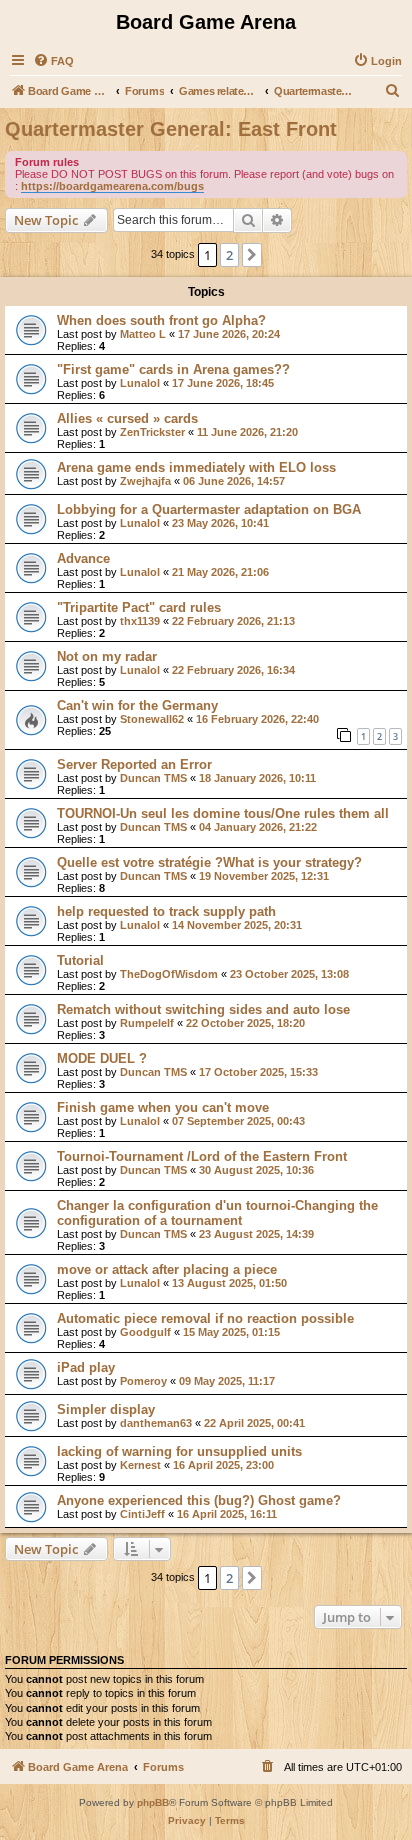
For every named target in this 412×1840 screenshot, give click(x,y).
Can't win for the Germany (137, 705)
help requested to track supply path (166, 911)
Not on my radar (107, 656)
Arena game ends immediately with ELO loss (196, 467)
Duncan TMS (153, 778)
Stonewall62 (152, 719)
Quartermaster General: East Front (171, 129)
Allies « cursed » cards (127, 418)
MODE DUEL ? (102, 1058)
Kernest (140, 1465)
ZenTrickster (152, 432)
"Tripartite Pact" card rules (139, 607)
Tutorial (80, 960)
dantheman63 (156, 1423)
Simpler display (106, 1409)
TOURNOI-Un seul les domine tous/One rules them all (223, 813)
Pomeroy (143, 1381)
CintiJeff (142, 1514)
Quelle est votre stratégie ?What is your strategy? (209, 862)
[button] (252, 255)
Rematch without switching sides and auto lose (203, 1009)
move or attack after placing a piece (167, 1269)
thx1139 (140, 621)
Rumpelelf (147, 1023)
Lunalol (140, 383)
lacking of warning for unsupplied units (179, 1451)
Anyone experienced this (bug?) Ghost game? (199, 1500)
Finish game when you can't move (163, 1107)
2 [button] (229, 255)
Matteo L (143, 334)
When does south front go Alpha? (161, 320)
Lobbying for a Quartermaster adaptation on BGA (209, 509)
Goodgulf (145, 1332)
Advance (83, 558)
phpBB (153, 1802)
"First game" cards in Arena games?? (173, 369)
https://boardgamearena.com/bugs (112, 186)
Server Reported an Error (134, 764)
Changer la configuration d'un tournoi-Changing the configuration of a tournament (217, 1213)
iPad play (86, 1367)
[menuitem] (53, 61)
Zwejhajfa (145, 481)
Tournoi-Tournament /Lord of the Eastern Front (202, 1156)
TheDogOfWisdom (169, 974)
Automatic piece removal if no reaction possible (205, 1318)
